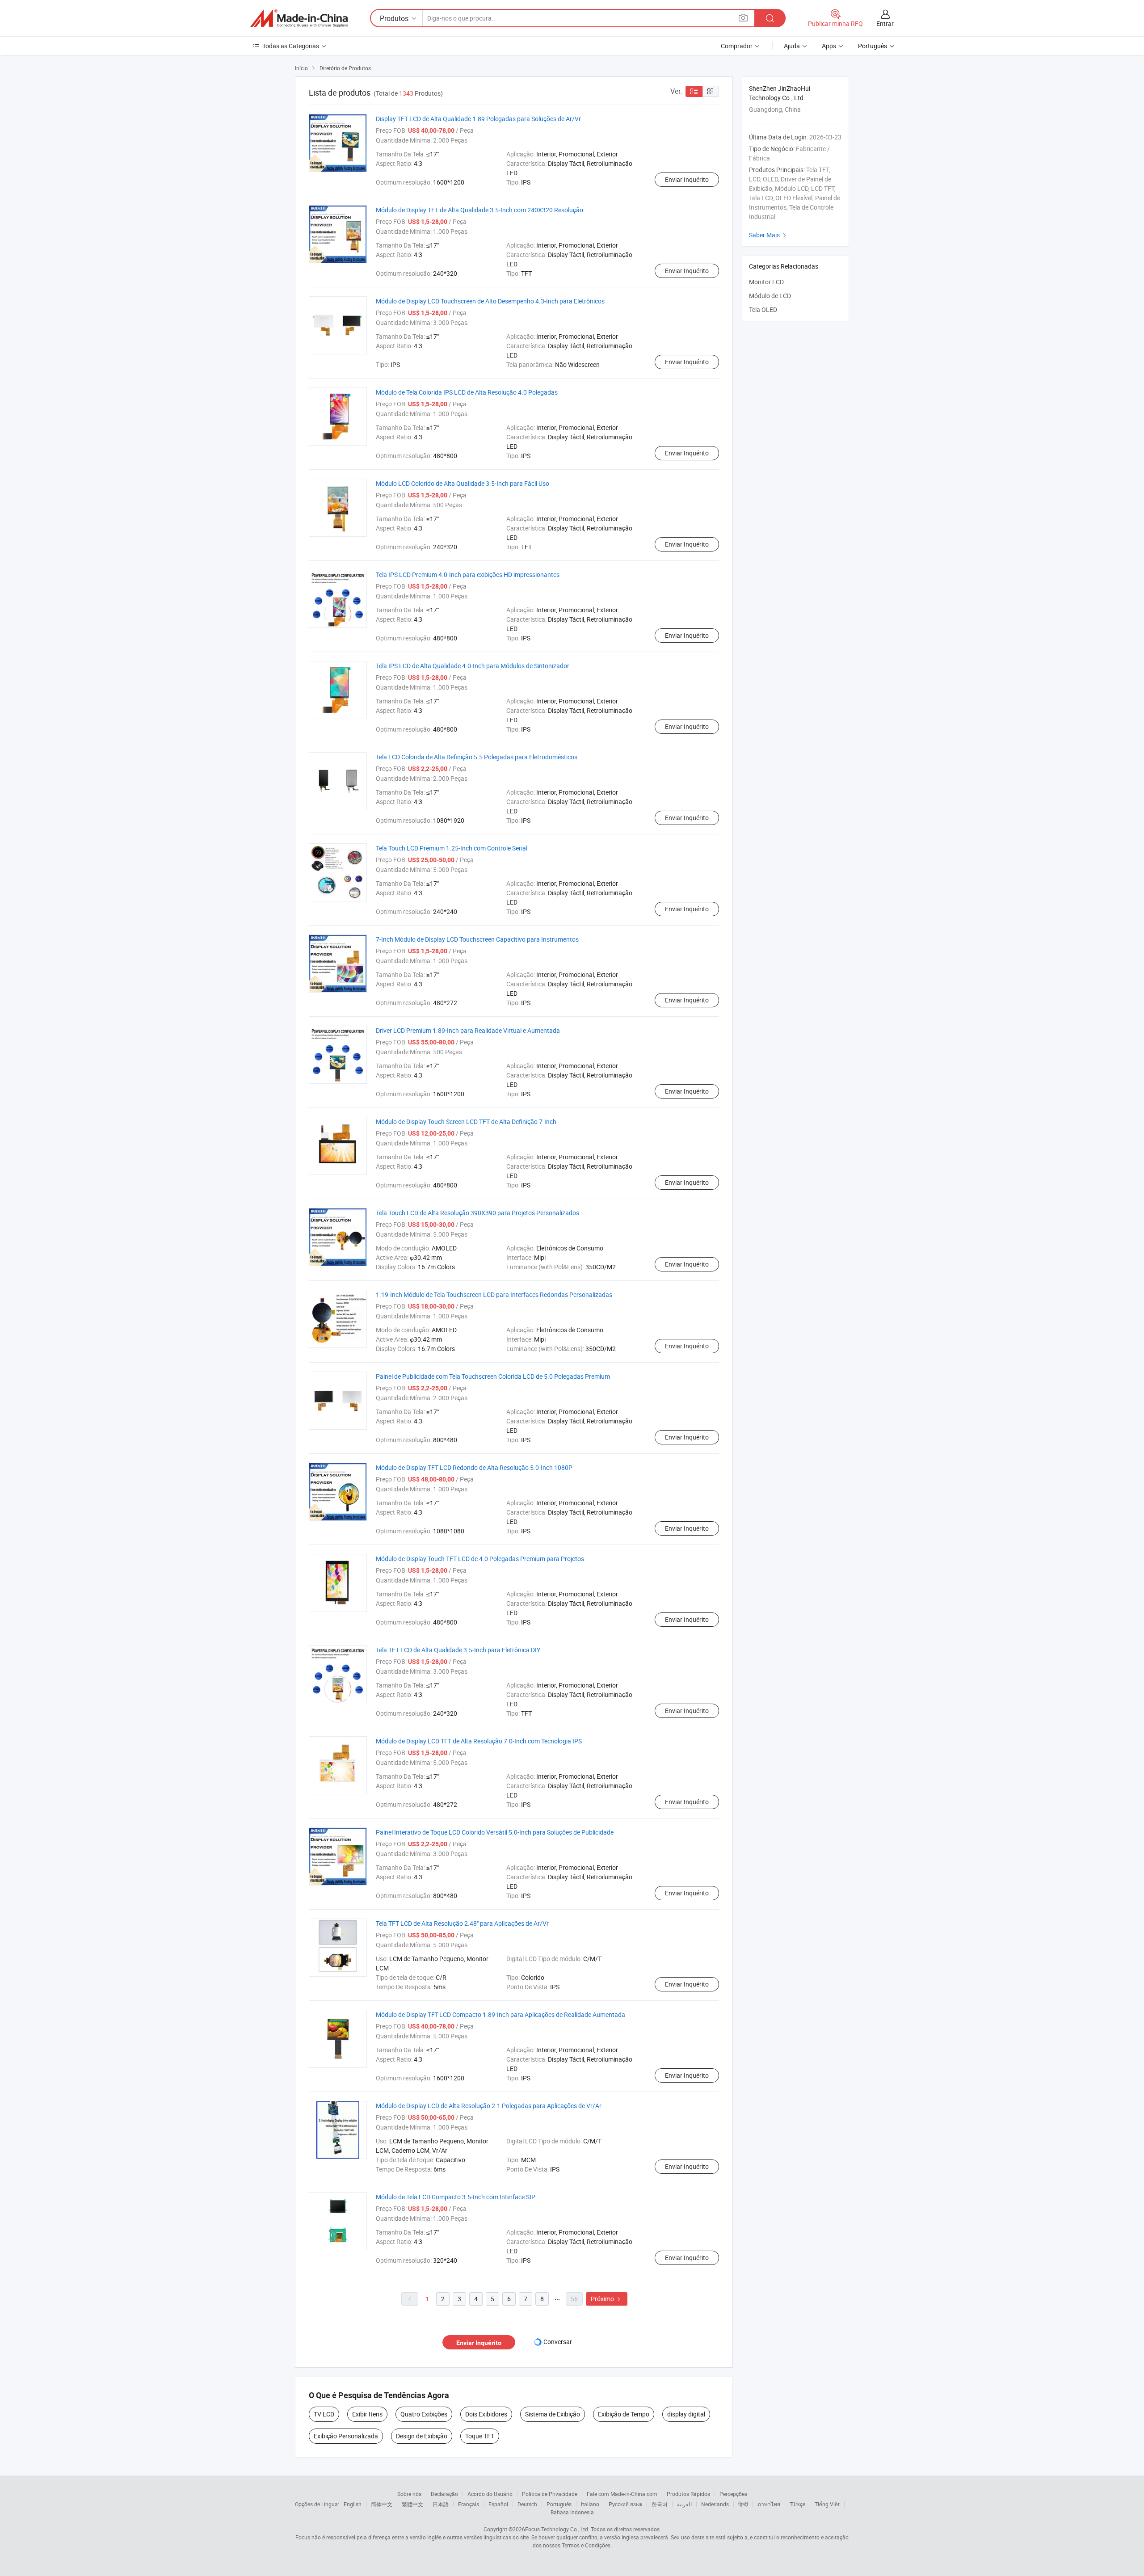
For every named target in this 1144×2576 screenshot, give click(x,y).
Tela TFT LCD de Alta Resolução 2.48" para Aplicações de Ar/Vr (462, 1923)
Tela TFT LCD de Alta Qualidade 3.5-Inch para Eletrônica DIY (458, 1650)
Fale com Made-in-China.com (622, 2494)
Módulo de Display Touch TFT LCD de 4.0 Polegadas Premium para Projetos (480, 1559)
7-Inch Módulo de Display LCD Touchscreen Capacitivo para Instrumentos (477, 939)
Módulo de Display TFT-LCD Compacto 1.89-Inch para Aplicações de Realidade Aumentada (500, 2014)
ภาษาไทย (769, 2504)
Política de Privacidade (550, 2494)
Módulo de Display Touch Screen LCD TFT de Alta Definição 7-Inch (466, 1122)
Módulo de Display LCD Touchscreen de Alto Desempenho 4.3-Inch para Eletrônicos (490, 301)
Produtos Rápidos (688, 2494)
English (353, 2504)
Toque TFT (480, 2436)
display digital (686, 2414)
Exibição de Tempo (624, 2414)
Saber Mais (769, 235)
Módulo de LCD (770, 296)
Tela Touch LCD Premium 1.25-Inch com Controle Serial (452, 848)
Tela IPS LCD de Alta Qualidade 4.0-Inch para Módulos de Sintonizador (473, 666)
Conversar (558, 2342)
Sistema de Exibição (553, 2414)
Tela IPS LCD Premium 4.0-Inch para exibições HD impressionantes (468, 575)
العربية (684, 2504)
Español (498, 2504)
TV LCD (324, 2414)
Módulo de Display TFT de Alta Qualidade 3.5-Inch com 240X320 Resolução (479, 210)
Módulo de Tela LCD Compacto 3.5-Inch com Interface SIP (456, 2197)
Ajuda (792, 46)
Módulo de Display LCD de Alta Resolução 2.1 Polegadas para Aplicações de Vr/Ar (489, 2106)
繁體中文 (412, 2504)
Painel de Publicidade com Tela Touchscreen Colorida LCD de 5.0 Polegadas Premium (493, 1376)
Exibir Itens (367, 2414)
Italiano (590, 2504)
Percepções (733, 2494)
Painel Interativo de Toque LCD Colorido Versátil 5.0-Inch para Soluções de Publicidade (495, 1832)
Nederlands (715, 2504)
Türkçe (797, 2504)
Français (469, 2504)
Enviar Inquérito (687, 179)
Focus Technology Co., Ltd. (557, 2529)
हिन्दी (743, 2504)
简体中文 (382, 2504)
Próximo (607, 2299)
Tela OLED (763, 309)
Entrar (885, 23)
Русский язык (625, 2504)
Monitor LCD (766, 282)
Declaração (444, 2494)
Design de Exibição (422, 2436)
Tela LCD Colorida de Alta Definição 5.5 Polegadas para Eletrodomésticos (477, 757)
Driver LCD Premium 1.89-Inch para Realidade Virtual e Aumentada (468, 1030)
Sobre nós (409, 2494)
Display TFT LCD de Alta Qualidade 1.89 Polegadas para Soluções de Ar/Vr (478, 119)
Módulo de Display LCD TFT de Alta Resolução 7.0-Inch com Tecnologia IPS (479, 1741)
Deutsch (527, 2504)
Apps (829, 46)
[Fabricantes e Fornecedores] (299, 18)
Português (559, 2504)
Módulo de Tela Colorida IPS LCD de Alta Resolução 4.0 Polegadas (467, 392)
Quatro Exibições (424, 2414)
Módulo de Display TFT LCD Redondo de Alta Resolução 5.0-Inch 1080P (474, 1467)
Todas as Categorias (291, 46)
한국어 (660, 2504)
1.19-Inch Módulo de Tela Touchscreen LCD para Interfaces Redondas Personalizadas (494, 1294)
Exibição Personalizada (346, 2436)
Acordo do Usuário (490, 2494)
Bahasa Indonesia (572, 2512)
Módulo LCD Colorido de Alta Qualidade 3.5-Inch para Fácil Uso (463, 483)
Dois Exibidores (486, 2414)
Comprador (737, 46)
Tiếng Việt (827, 2504)
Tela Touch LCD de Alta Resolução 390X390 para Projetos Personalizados (477, 1213)
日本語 (441, 2504)
